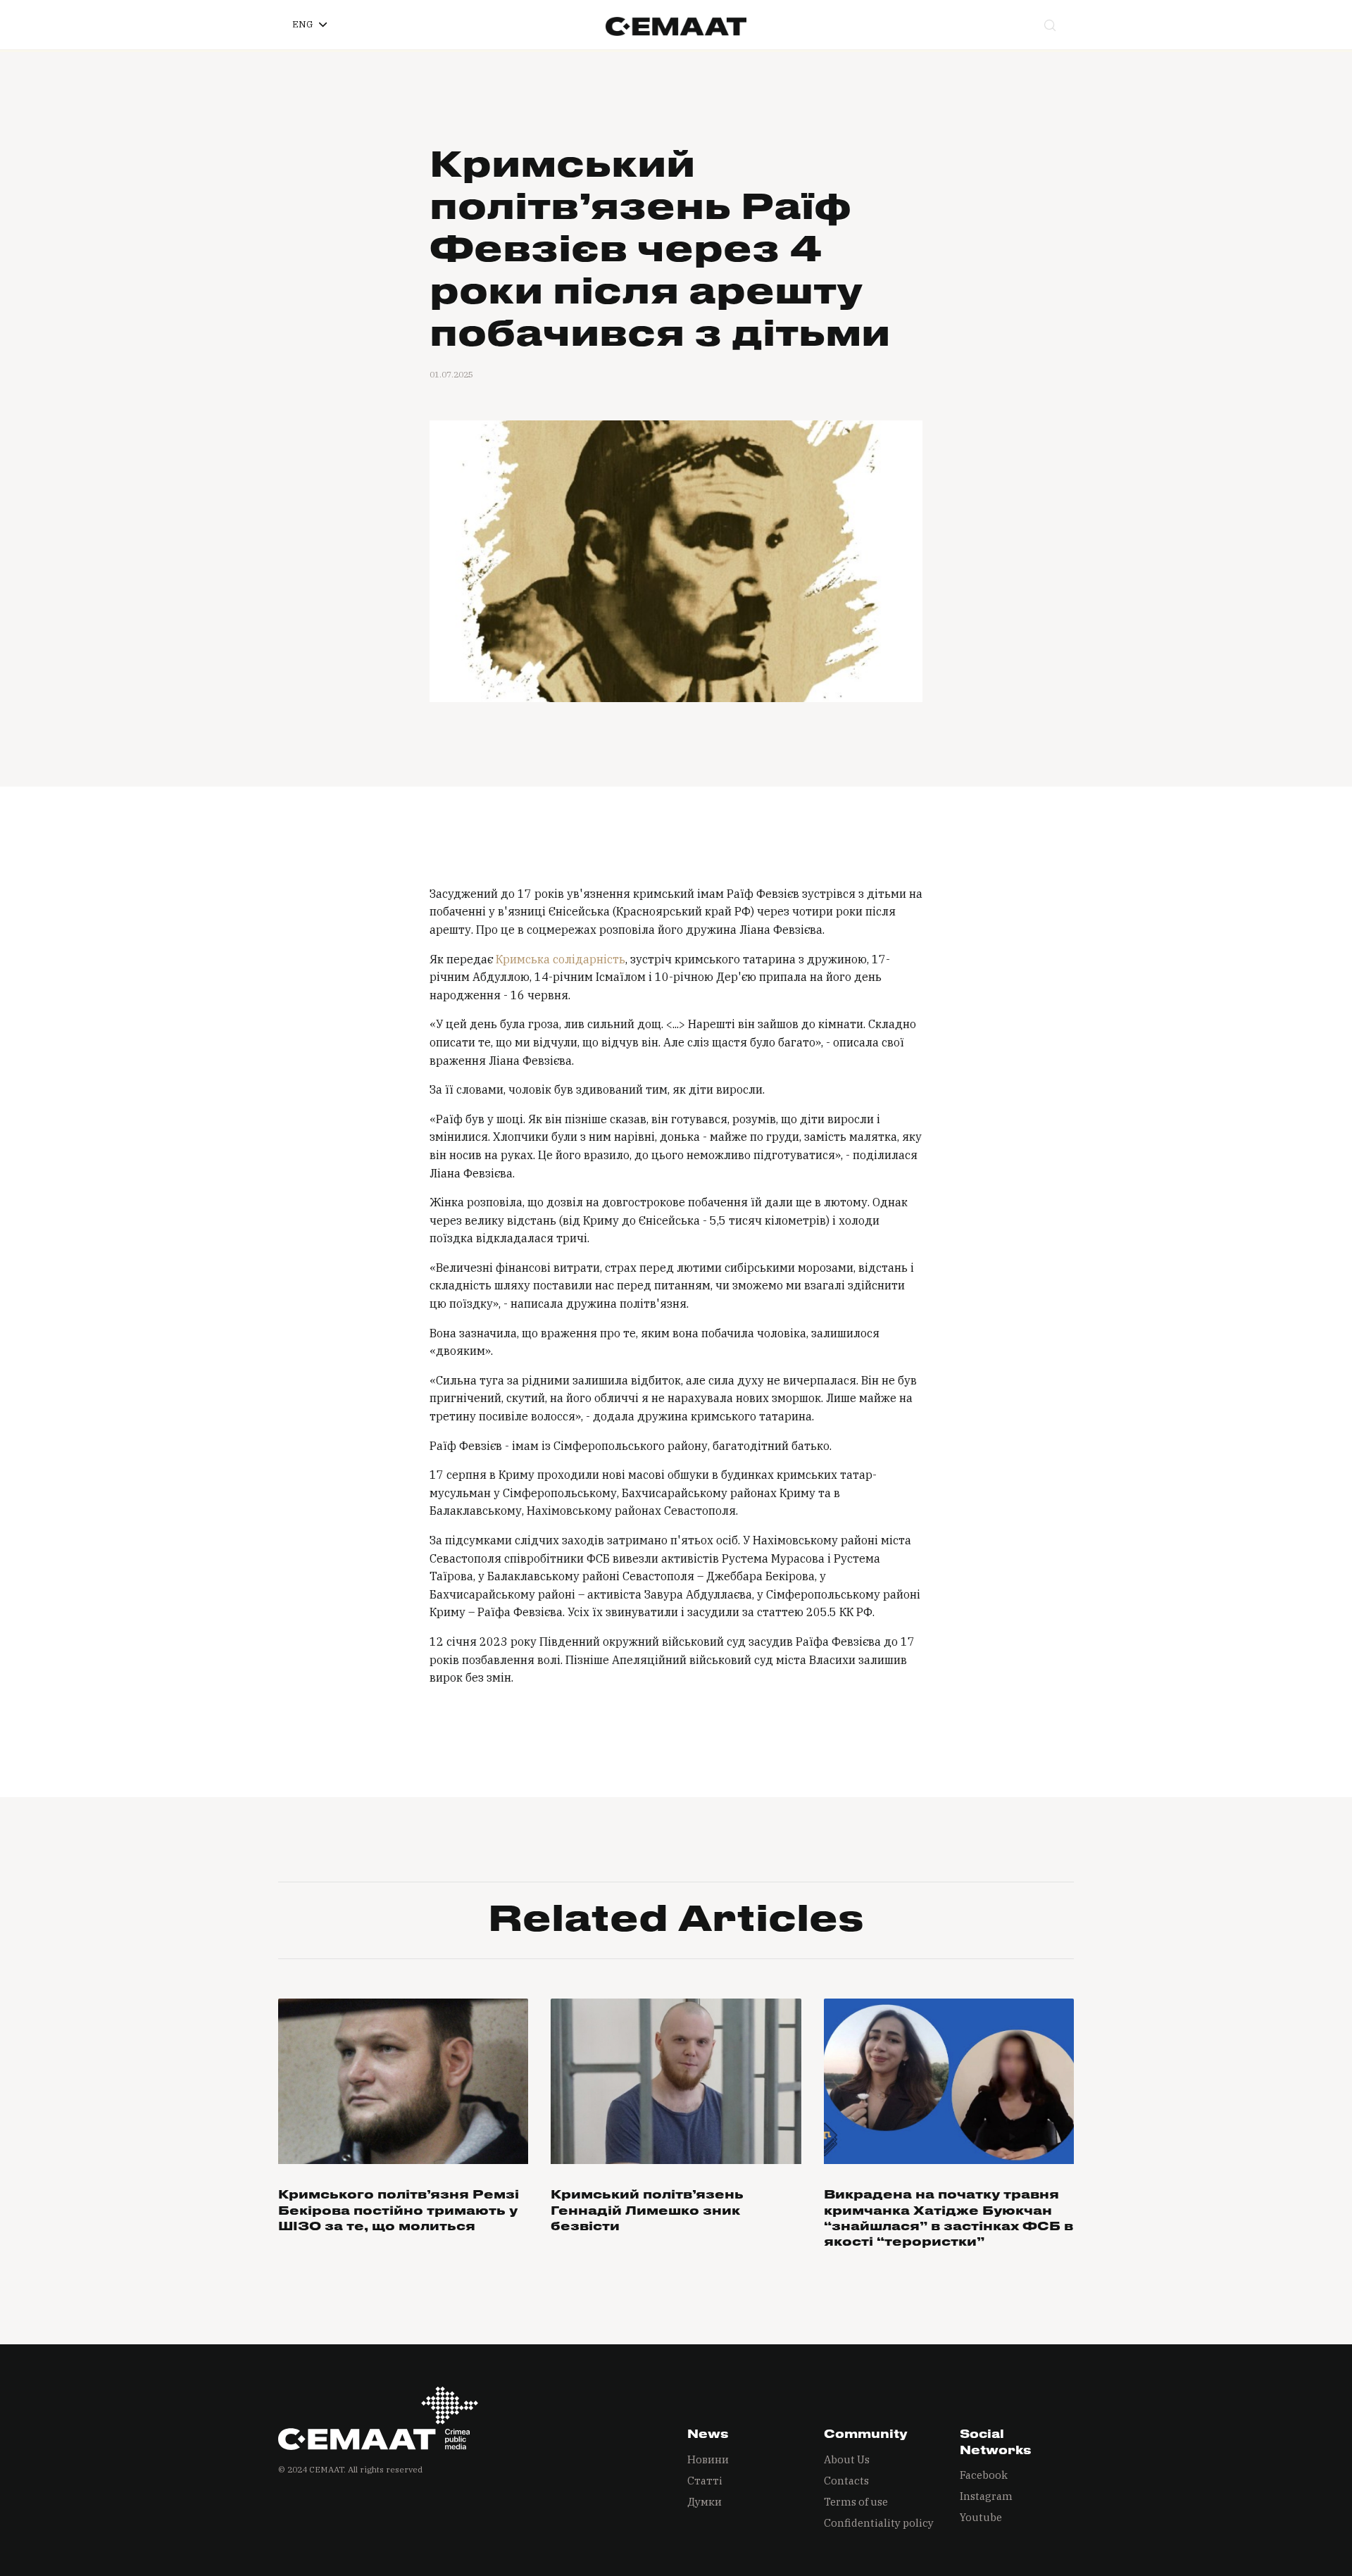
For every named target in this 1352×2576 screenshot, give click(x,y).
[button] (309, 25)
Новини (708, 2459)
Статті (705, 2481)
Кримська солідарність (561, 959)
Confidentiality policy (879, 2523)
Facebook (984, 2475)
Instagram (986, 2496)
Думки (705, 2502)
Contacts (846, 2481)
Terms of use (856, 2502)
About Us (847, 2459)
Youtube (981, 2517)
